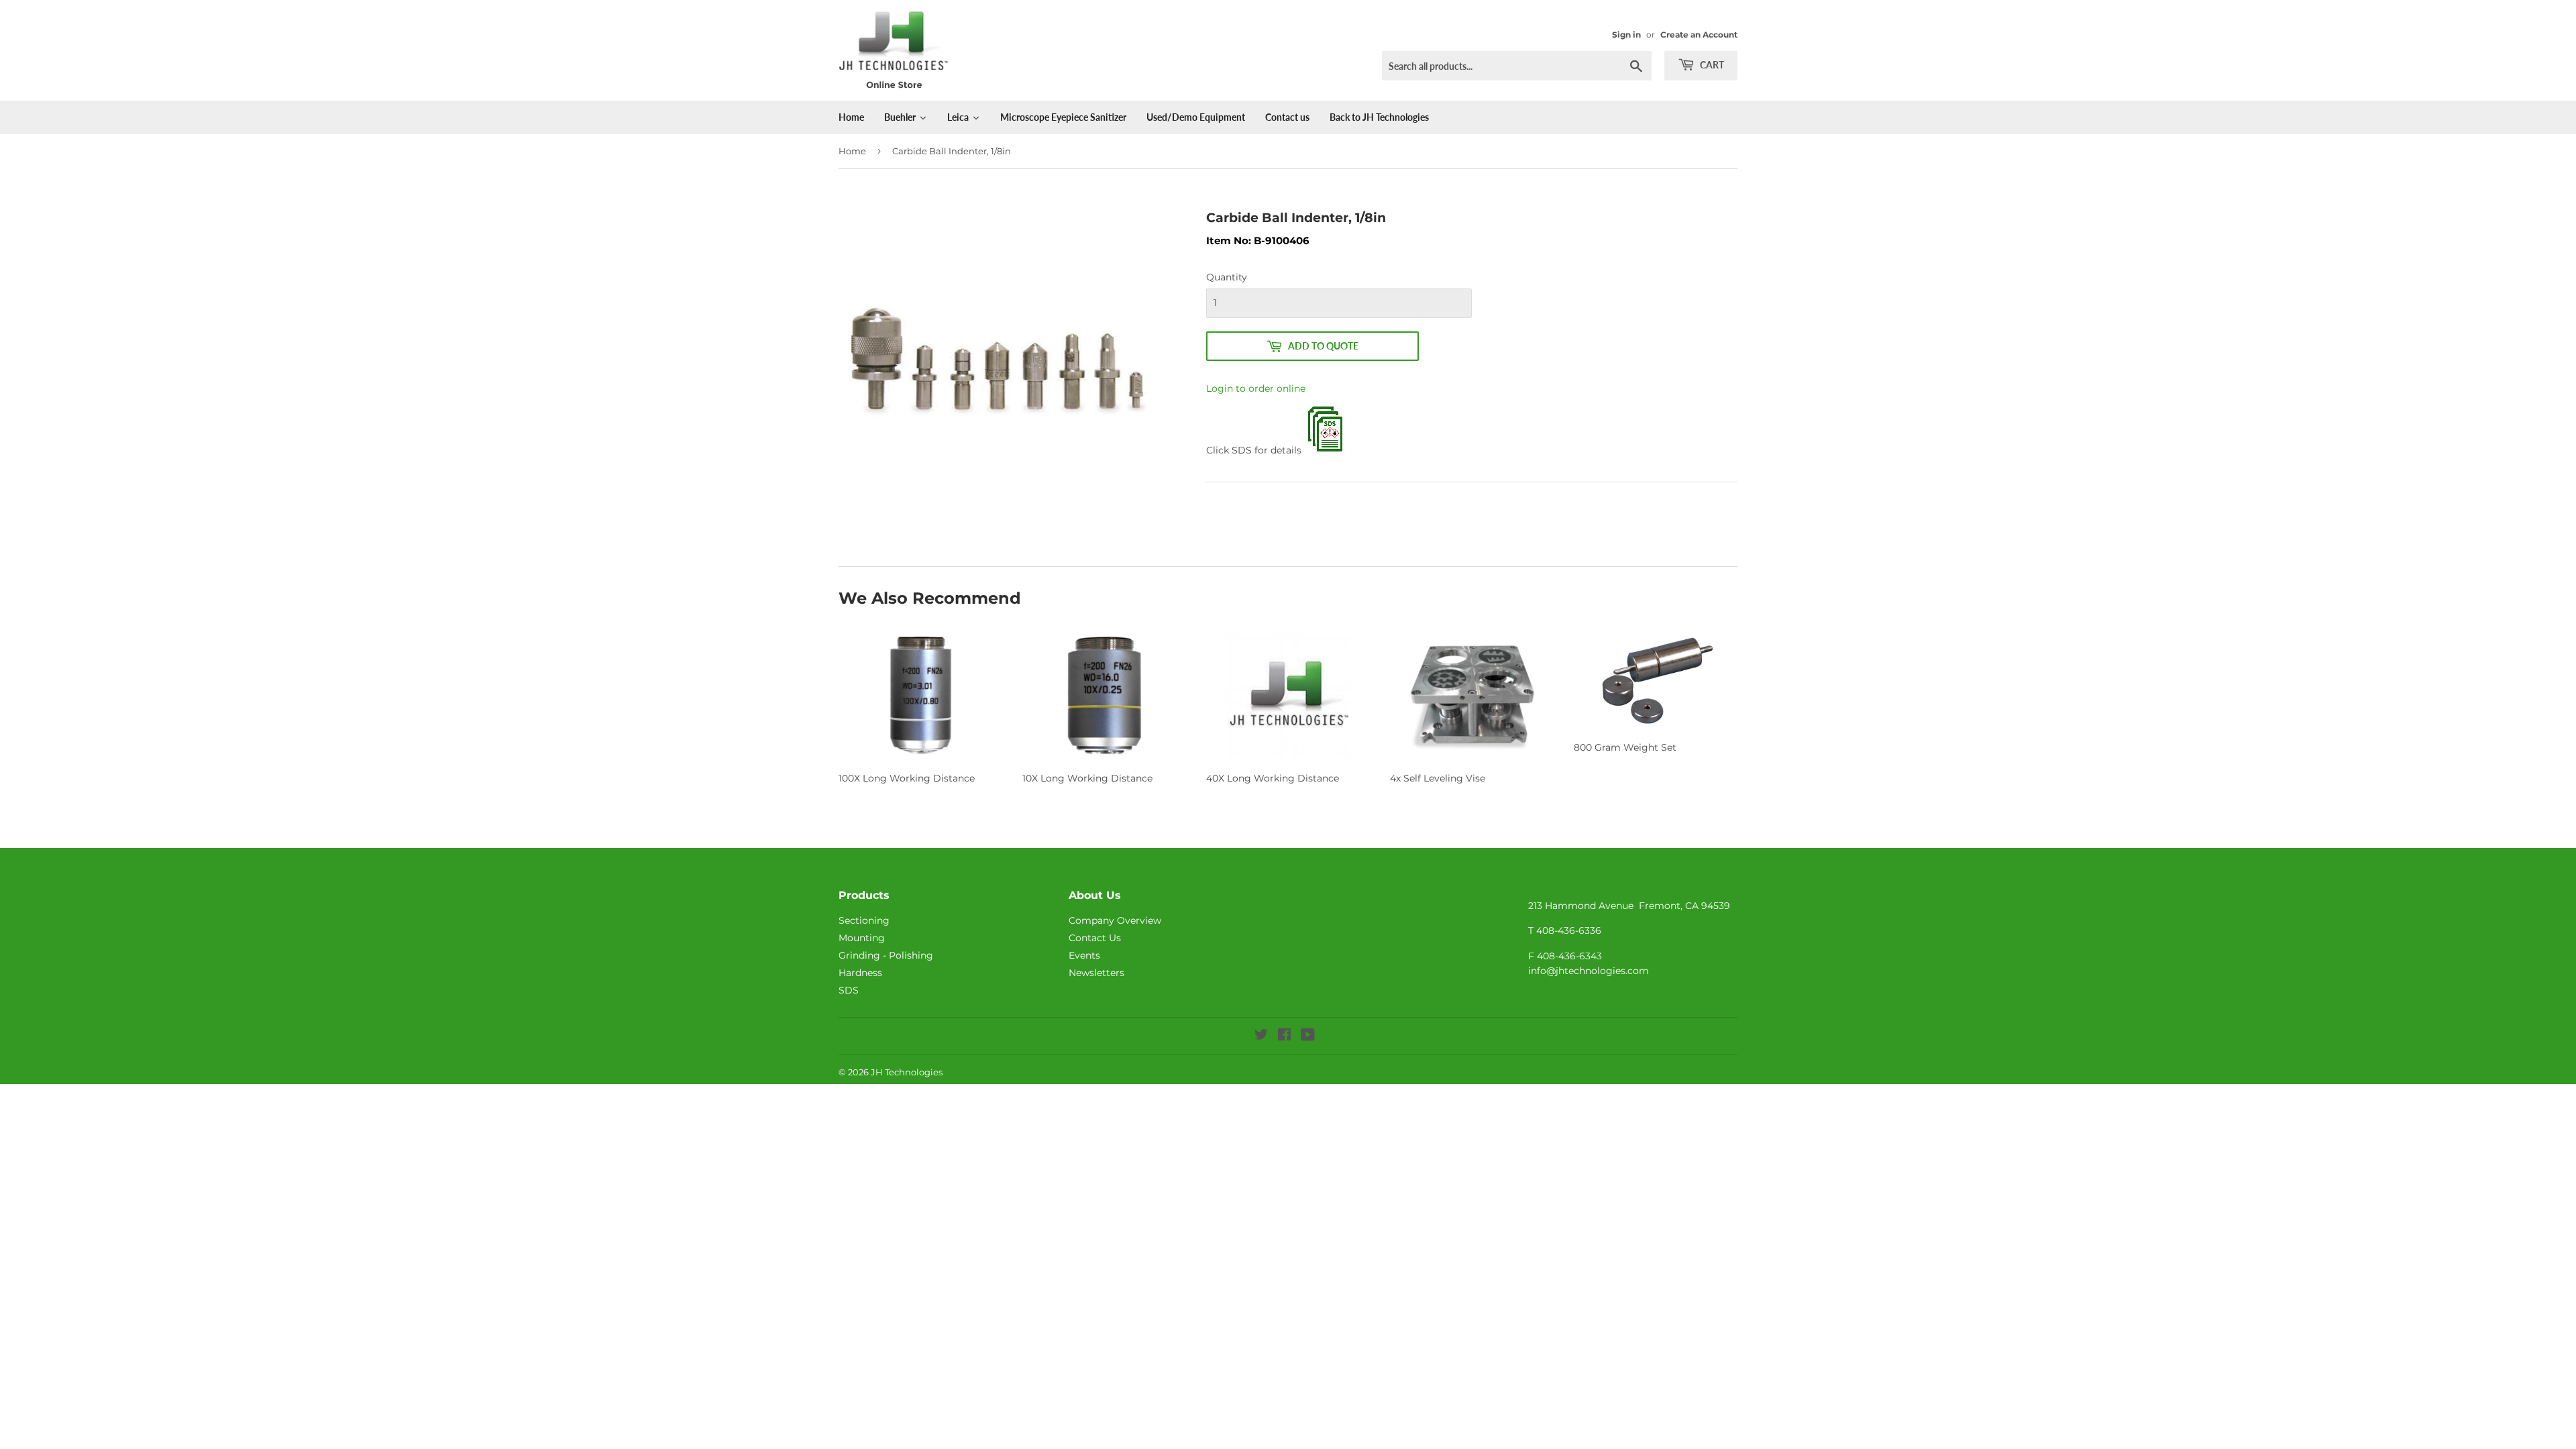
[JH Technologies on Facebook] (1284, 1036)
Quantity (1227, 277)
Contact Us (1095, 938)
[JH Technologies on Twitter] (1261, 1036)
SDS (849, 990)
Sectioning (864, 920)
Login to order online (1256, 388)
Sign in (1626, 35)
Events (1084, 955)
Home (852, 151)
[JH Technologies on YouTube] (1308, 1036)
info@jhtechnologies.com (1589, 971)
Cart (1711, 65)
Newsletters (1096, 973)
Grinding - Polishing (886, 955)
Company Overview (1115, 920)
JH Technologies (907, 1072)
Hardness (860, 973)
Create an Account (1699, 35)
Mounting (862, 938)
